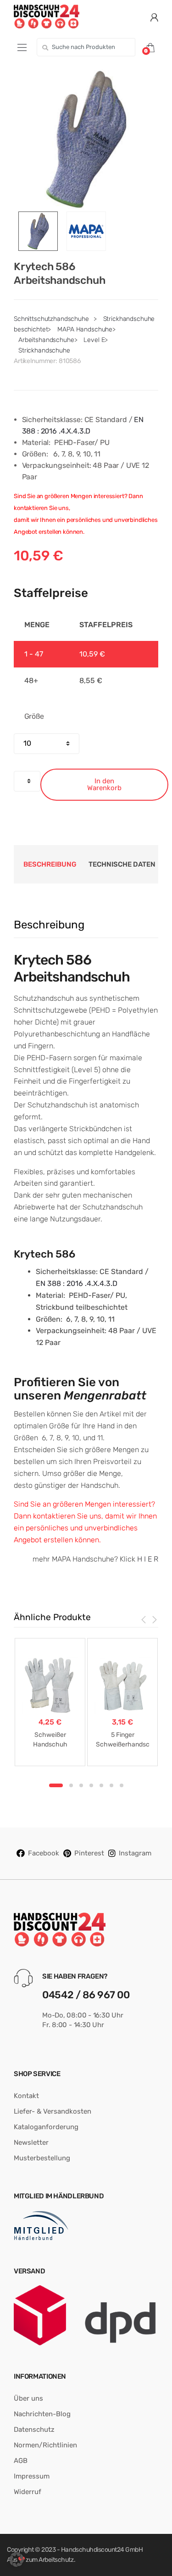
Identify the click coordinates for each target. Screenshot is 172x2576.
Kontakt (26, 2096)
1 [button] (56, 1785)
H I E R (148, 1559)
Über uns (28, 2398)
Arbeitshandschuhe (46, 340)
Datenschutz (34, 2430)
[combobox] (86, 47)
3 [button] (81, 1785)
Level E (94, 340)
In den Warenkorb (104, 784)
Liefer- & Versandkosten (53, 2111)
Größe (34, 716)
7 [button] (122, 1785)
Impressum (32, 2476)
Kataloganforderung (46, 2127)
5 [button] (101, 1785)
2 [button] (71, 1785)
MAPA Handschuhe (85, 329)
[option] (86, 139)
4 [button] (91, 1785)
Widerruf (28, 2492)
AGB (21, 2461)
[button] (17, 2560)
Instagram (135, 1853)
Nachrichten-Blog (42, 2414)
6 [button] (111, 1785)
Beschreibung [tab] (50, 864)
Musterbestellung (42, 2158)
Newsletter (31, 2142)
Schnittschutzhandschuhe (51, 319)
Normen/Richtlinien (45, 2445)
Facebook (44, 1853)
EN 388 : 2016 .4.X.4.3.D (77, 1283)
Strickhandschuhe (44, 350)
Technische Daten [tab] (122, 864)
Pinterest (89, 1853)
